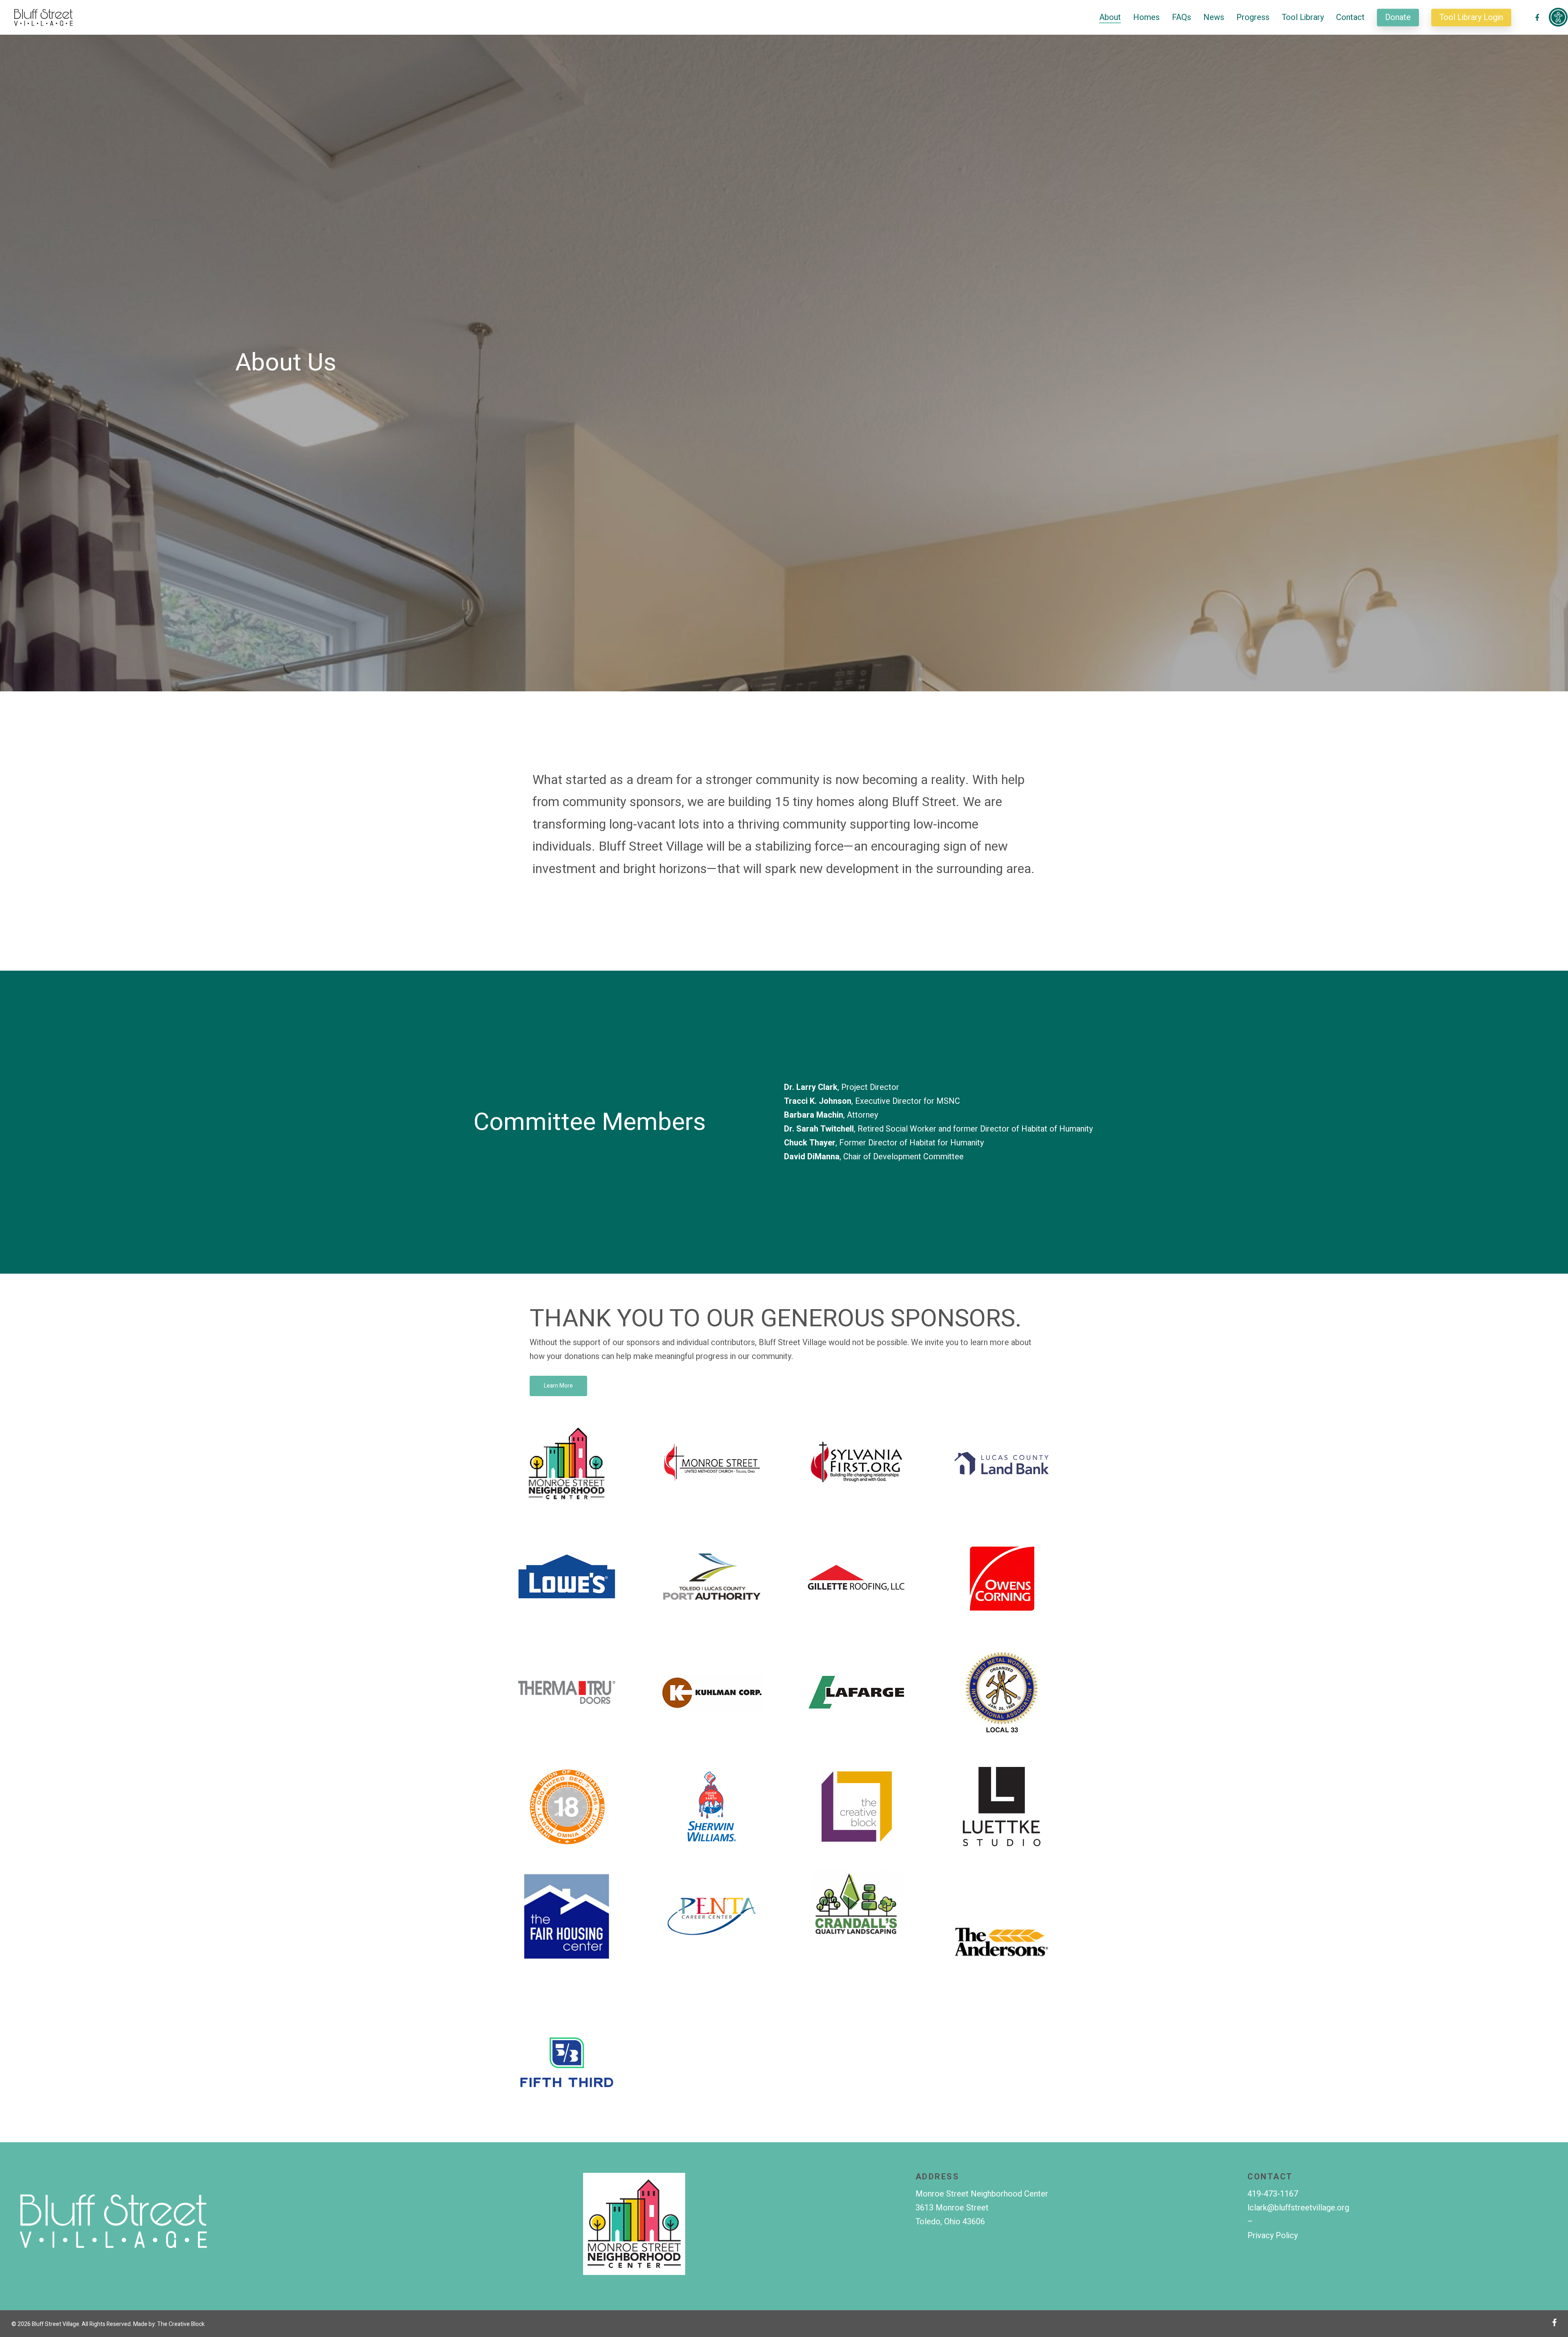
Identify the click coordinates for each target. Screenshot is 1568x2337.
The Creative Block (181, 2324)
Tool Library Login (1471, 18)
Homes (1146, 18)
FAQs (1182, 18)
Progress (1253, 18)
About (1110, 18)
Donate (1398, 18)
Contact (1350, 18)
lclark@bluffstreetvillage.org (1298, 2208)
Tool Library (1303, 18)
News (1214, 18)
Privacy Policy (1273, 2236)
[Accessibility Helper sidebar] (1558, 17)
